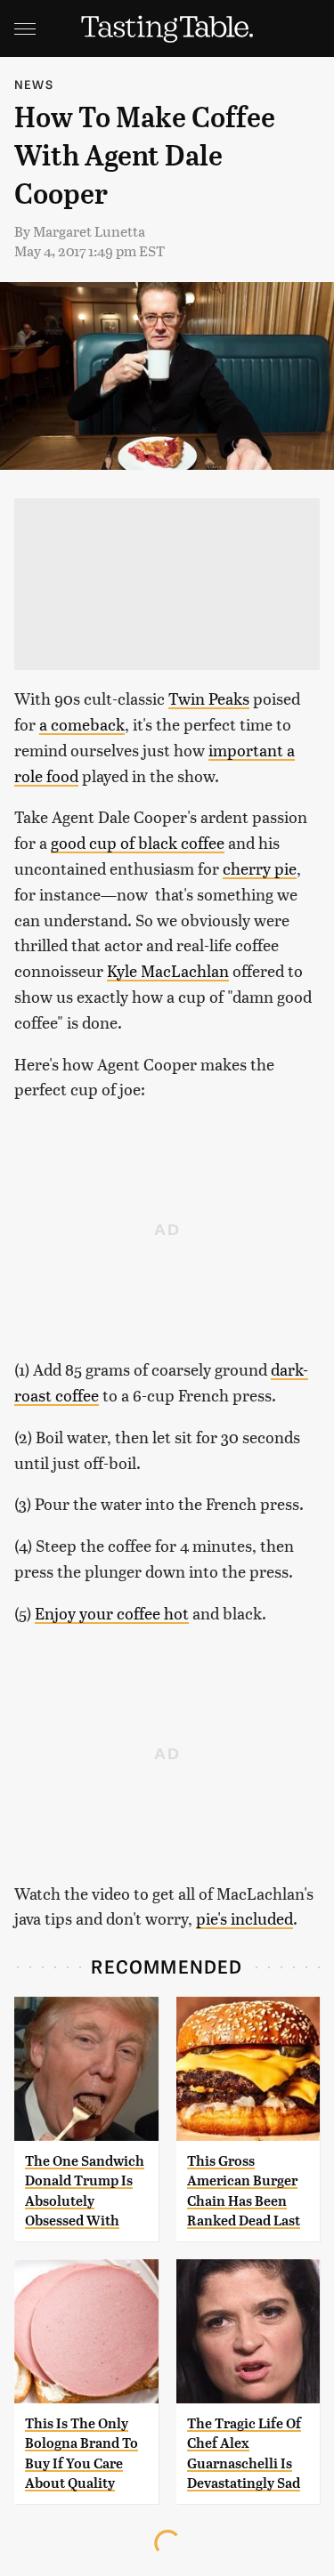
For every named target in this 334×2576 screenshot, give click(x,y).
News (34, 84)
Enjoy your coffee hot (112, 1613)
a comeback (82, 724)
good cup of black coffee (138, 842)
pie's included (244, 1918)
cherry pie (260, 868)
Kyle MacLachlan (168, 970)
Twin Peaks (209, 698)
